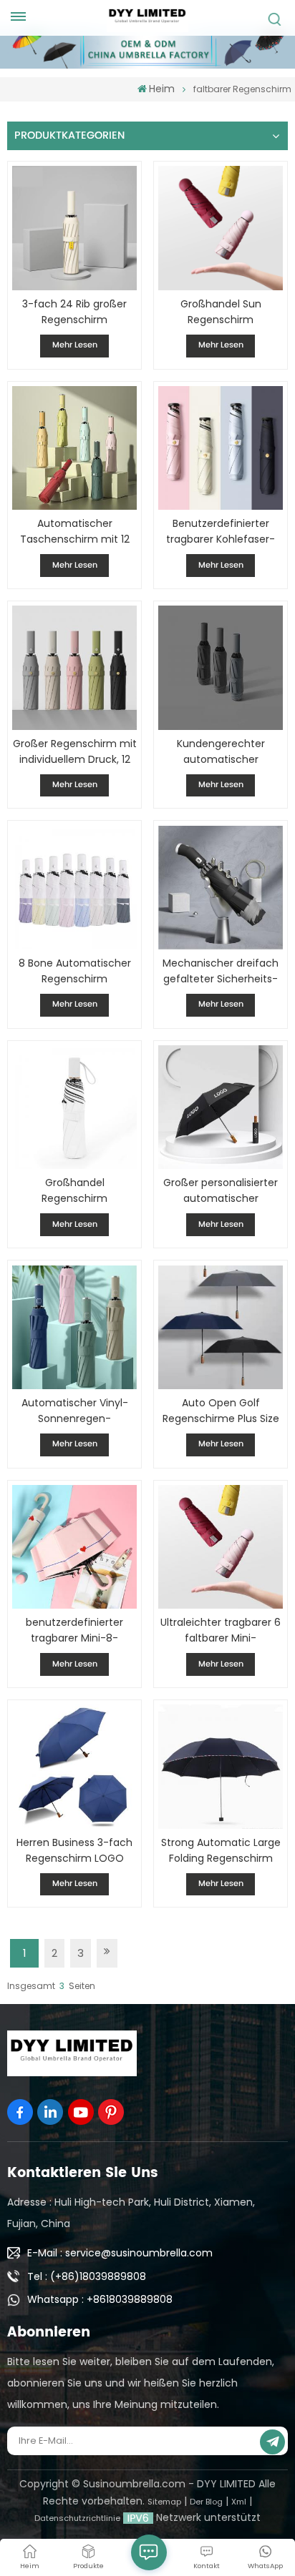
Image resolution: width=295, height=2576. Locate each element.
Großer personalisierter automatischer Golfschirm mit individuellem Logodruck (221, 1191)
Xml (239, 2502)
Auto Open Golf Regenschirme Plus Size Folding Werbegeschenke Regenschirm (221, 1411)
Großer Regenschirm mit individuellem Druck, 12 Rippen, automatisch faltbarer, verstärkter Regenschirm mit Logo (74, 752)
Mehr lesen (75, 345)
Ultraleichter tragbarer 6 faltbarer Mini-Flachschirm (221, 1630)
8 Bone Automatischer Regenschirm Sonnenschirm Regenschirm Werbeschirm (75, 971)
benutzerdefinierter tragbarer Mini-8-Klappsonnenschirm (74, 1630)
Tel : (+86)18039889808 (87, 2276)
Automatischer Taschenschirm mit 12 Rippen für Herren (75, 532)
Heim (162, 89)
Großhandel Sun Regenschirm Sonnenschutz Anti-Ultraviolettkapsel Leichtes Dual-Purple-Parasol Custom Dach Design (221, 312)
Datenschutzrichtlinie (77, 2518)
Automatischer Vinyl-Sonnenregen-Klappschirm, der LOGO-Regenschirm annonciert (74, 1411)
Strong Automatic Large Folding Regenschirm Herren (221, 1851)
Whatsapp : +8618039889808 (100, 2299)
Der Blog (206, 2502)
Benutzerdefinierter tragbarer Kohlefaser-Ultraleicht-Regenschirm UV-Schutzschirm (221, 532)
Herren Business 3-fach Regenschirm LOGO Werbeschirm (74, 1851)
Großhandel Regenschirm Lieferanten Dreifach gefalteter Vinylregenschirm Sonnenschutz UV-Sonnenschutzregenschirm (74, 1191)
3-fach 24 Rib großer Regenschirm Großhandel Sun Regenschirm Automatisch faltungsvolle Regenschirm (74, 312)
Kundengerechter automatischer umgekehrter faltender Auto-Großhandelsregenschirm (220, 752)
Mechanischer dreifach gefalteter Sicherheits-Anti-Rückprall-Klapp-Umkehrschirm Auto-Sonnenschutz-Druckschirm (221, 971)
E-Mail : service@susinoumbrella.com (120, 2253)
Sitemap (164, 2502)
